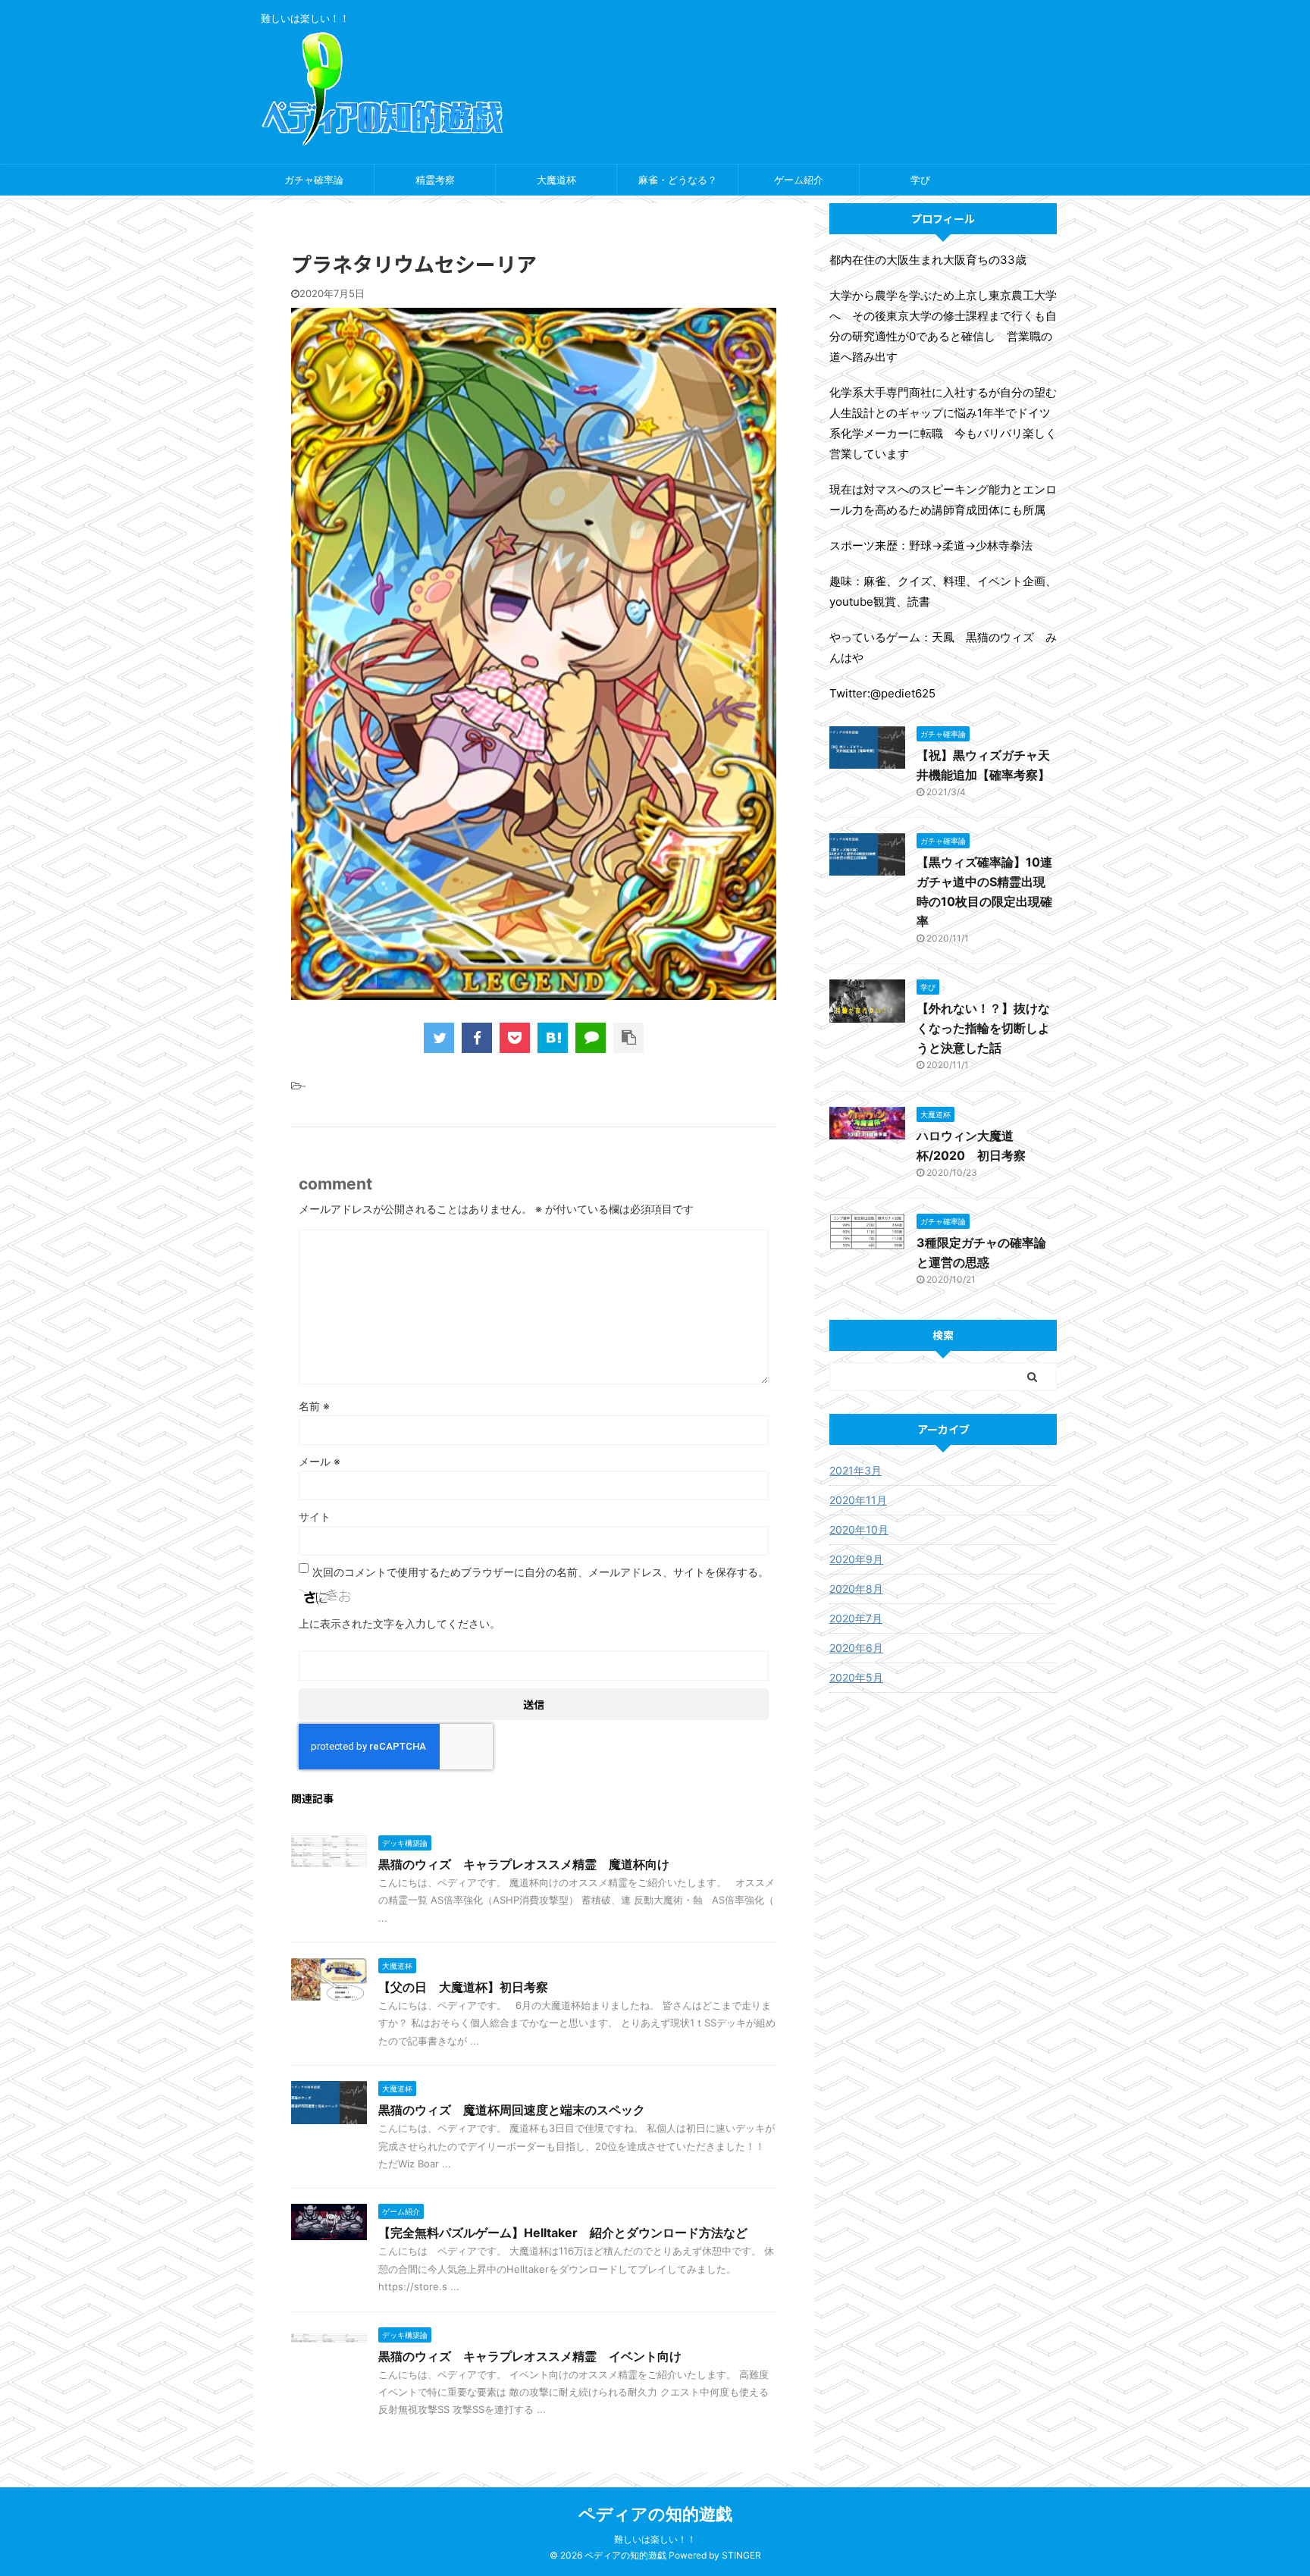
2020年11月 (858, 1500)
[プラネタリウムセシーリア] (553, 1038)
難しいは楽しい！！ (655, 2539)
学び (920, 180)
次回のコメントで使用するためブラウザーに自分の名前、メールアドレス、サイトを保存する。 (541, 1572)
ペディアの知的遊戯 (655, 2514)
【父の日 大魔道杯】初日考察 (463, 1987)
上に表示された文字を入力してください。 (400, 1623)
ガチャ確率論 (314, 180)
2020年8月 (856, 1589)
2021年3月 (856, 1470)
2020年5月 (856, 1677)
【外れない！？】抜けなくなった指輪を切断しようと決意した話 (983, 1028)
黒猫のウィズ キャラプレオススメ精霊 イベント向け (530, 2356)
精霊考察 (435, 180)
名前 (314, 1406)
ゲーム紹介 (799, 180)
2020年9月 (856, 1559)
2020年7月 (856, 1618)
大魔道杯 (556, 180)
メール (320, 1461)
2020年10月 (859, 1529)
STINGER (741, 2555)
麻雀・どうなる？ (678, 180)
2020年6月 (856, 1648)
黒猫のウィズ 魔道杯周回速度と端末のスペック (512, 2110)
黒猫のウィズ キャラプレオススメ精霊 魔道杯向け (524, 1864)
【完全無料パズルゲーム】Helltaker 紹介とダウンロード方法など (563, 2233)
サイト (315, 1517)
